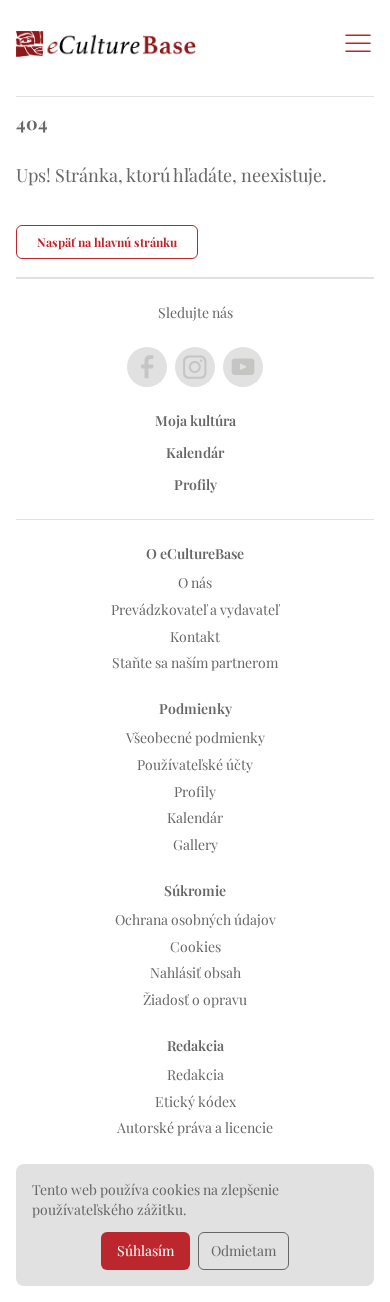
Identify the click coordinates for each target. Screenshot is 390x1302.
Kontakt (195, 636)
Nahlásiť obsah (195, 972)
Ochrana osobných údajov (195, 919)
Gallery (195, 844)
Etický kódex (195, 1101)
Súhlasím (145, 1250)
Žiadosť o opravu (195, 999)
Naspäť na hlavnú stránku (107, 242)
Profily (195, 484)
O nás (195, 582)
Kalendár (195, 452)
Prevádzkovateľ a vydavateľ (195, 609)
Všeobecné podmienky (195, 737)
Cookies (195, 946)
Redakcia (195, 1074)
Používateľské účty (195, 764)
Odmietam (243, 1250)
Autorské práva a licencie (195, 1127)
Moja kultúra (195, 420)
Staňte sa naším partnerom (195, 662)
